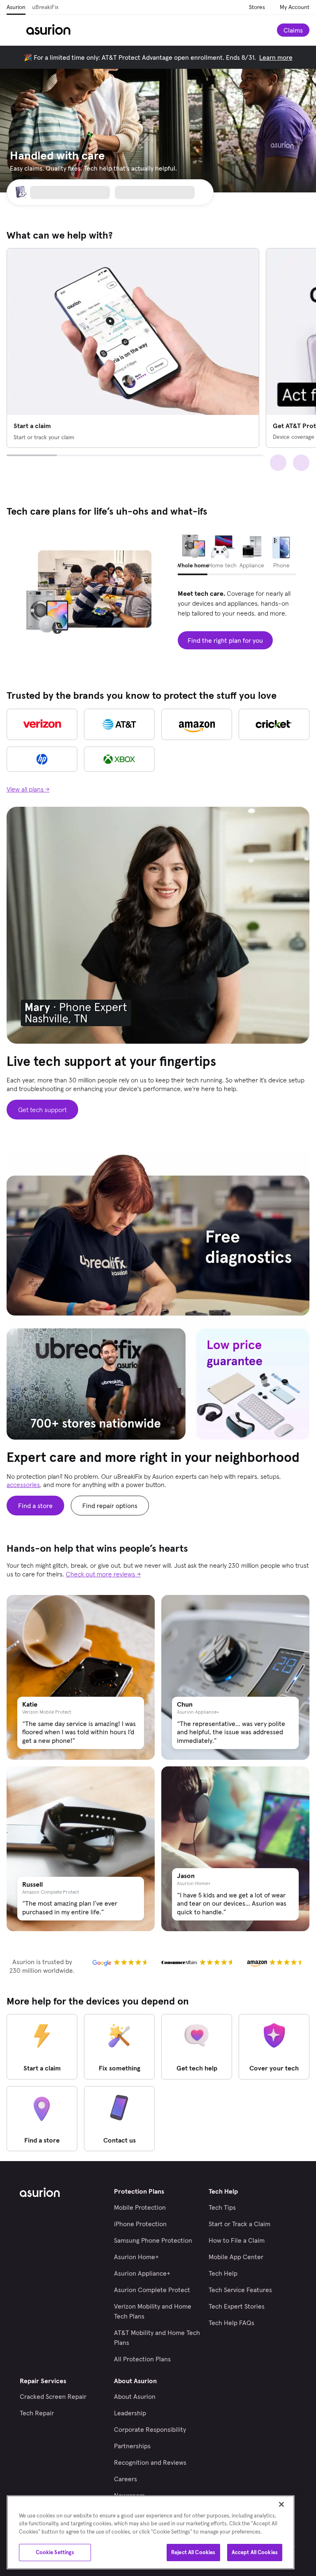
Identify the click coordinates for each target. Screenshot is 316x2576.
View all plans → (28, 789)
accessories (23, 1485)
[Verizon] (42, 724)
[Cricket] (274, 724)
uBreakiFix (45, 7)
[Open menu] (16, 30)
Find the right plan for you (225, 640)
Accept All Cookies (255, 2552)
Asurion (16, 7)
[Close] (281, 2504)
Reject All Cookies (193, 2552)
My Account (295, 7)
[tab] (193, 553)
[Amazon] (197, 724)
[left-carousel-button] (278, 463)
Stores (257, 7)
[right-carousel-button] (301, 463)
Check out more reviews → (103, 1574)
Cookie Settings (55, 2552)
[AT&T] (119, 724)
